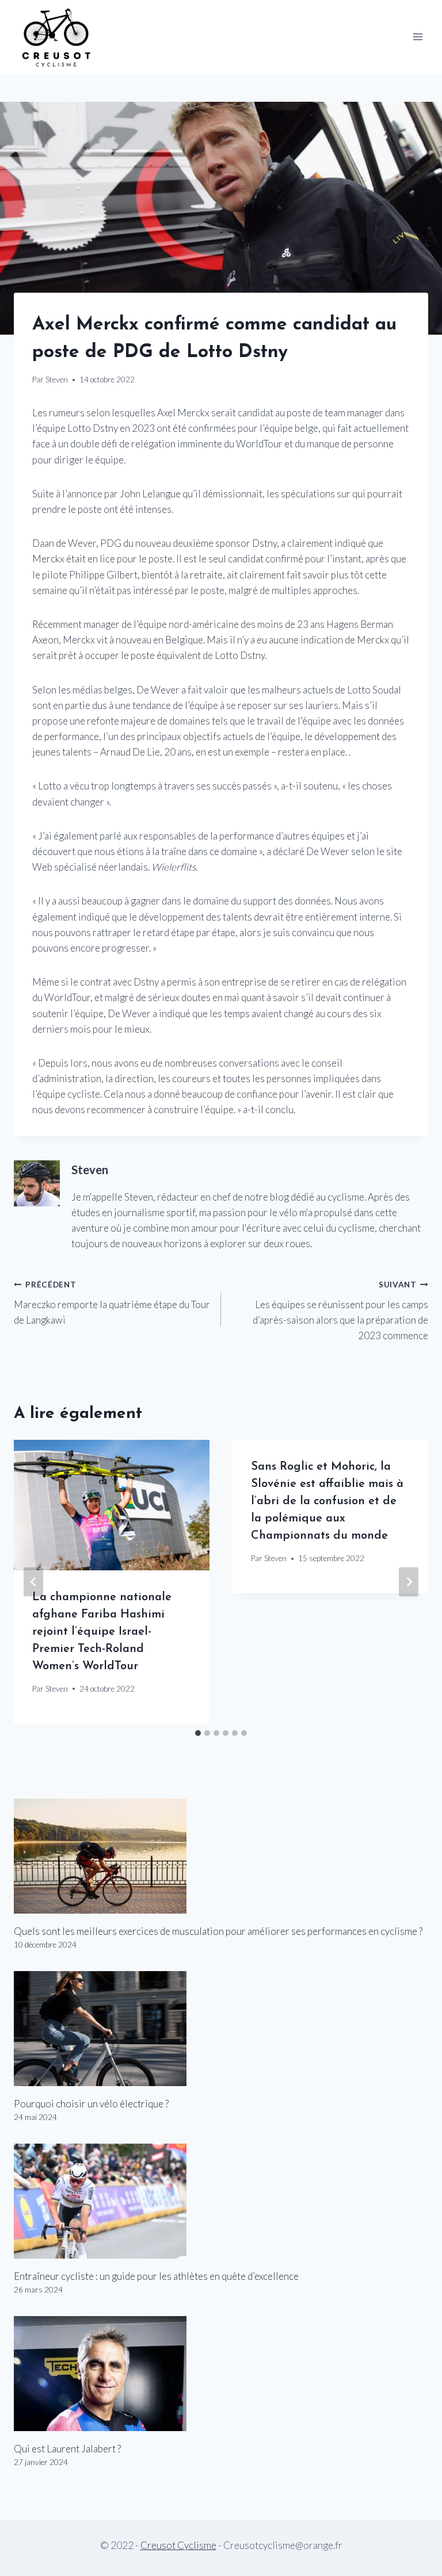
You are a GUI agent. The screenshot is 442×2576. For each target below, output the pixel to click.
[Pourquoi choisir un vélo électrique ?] (221, 2029)
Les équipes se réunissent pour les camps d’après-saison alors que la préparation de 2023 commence (340, 1311)
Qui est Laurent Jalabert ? (67, 2449)
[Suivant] (409, 1582)
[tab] (198, 1733)
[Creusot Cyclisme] (57, 37)
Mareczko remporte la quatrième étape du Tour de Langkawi (112, 1303)
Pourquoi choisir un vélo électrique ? (91, 2104)
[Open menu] (418, 37)
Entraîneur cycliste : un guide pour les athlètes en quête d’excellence (156, 2276)
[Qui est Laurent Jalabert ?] (221, 2374)
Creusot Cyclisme (178, 2545)
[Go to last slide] (33, 1582)
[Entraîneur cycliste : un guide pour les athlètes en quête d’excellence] (221, 2201)
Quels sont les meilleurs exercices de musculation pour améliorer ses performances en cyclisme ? (218, 1931)
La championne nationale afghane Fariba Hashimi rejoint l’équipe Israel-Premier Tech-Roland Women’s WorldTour (102, 1632)
